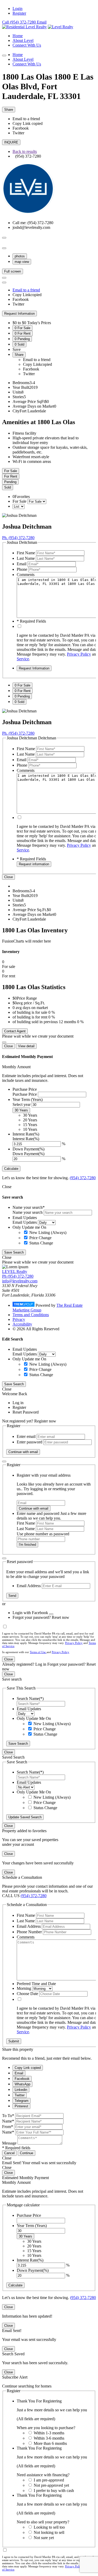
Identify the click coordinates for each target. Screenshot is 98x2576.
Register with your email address (44, 1475)
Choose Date (27, 1994)
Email (22, 564)
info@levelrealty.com (20, 1281)
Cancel (9, 2153)
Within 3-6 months (49, 2438)
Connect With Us (27, 45)
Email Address (29, 1586)
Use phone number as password (43, 1534)
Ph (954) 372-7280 (18, 1276)
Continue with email (23, 1452)
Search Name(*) (30, 1699)
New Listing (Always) (48, 1232)
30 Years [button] (30, 1115)
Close (8, 877)
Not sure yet (44, 2538)
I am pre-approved (49, 2480)
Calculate (11, 1169)
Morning (24, 1988)
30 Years (21, 1110)
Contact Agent (15, 1031)
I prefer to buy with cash (54, 2491)
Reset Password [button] (26, 1412)
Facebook (21, 299)
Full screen (13, 271)
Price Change (40, 1238)
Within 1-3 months (49, 2433)
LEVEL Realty (15, 1272)
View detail (26, 1046)
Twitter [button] (18, 133)
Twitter (18, 304)
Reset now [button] (60, 1617)
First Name (26, 553)
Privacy (19, 1319)
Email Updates (25, 1222)
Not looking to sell (49, 2532)
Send (12, 1596)
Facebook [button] (21, 128)
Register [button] (19, 1407)
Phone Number (29, 1932)
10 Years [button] (30, 1129)
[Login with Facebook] (51, 1614)
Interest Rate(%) (26, 1139)
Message (9, 2143)
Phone (22, 569)
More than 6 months (50, 2443)
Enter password (30, 1442)
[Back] (4, 1461)
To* (11, 2116)
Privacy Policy (79, 654)
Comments (26, 575)
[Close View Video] (4, 248)
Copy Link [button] (28, 123)
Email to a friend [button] (26, 119)
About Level (23, 40)
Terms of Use (38, 1652)
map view (22, 262)
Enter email (26, 1436)
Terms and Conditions (31, 1315)
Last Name (26, 558)
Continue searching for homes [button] (27, 2386)
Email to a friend (26, 290)
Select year (22, 1104)
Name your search (28, 1212)
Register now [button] (45, 1421)
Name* (8, 2121)
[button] (28, 156)
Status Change (41, 1243)
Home (18, 36)
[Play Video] (4, 238)
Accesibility (22, 1324)
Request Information (19, 314)
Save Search (14, 1252)
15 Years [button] (30, 1125)
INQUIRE (11, 142)
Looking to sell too (49, 2527)
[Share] (4, 282)
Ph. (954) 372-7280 (18, 538)
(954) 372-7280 (83, 1178)
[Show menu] (4, 56)
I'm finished (27, 1545)
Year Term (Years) (32, 2226)
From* (8, 2127)
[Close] (4, 1042)
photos (20, 256)
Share (9, 110)
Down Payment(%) (28, 1154)
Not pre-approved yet (51, 2485)
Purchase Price (25, 1094)
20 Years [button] (30, 1120)
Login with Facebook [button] (31, 1613)
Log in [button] (18, 1403)
